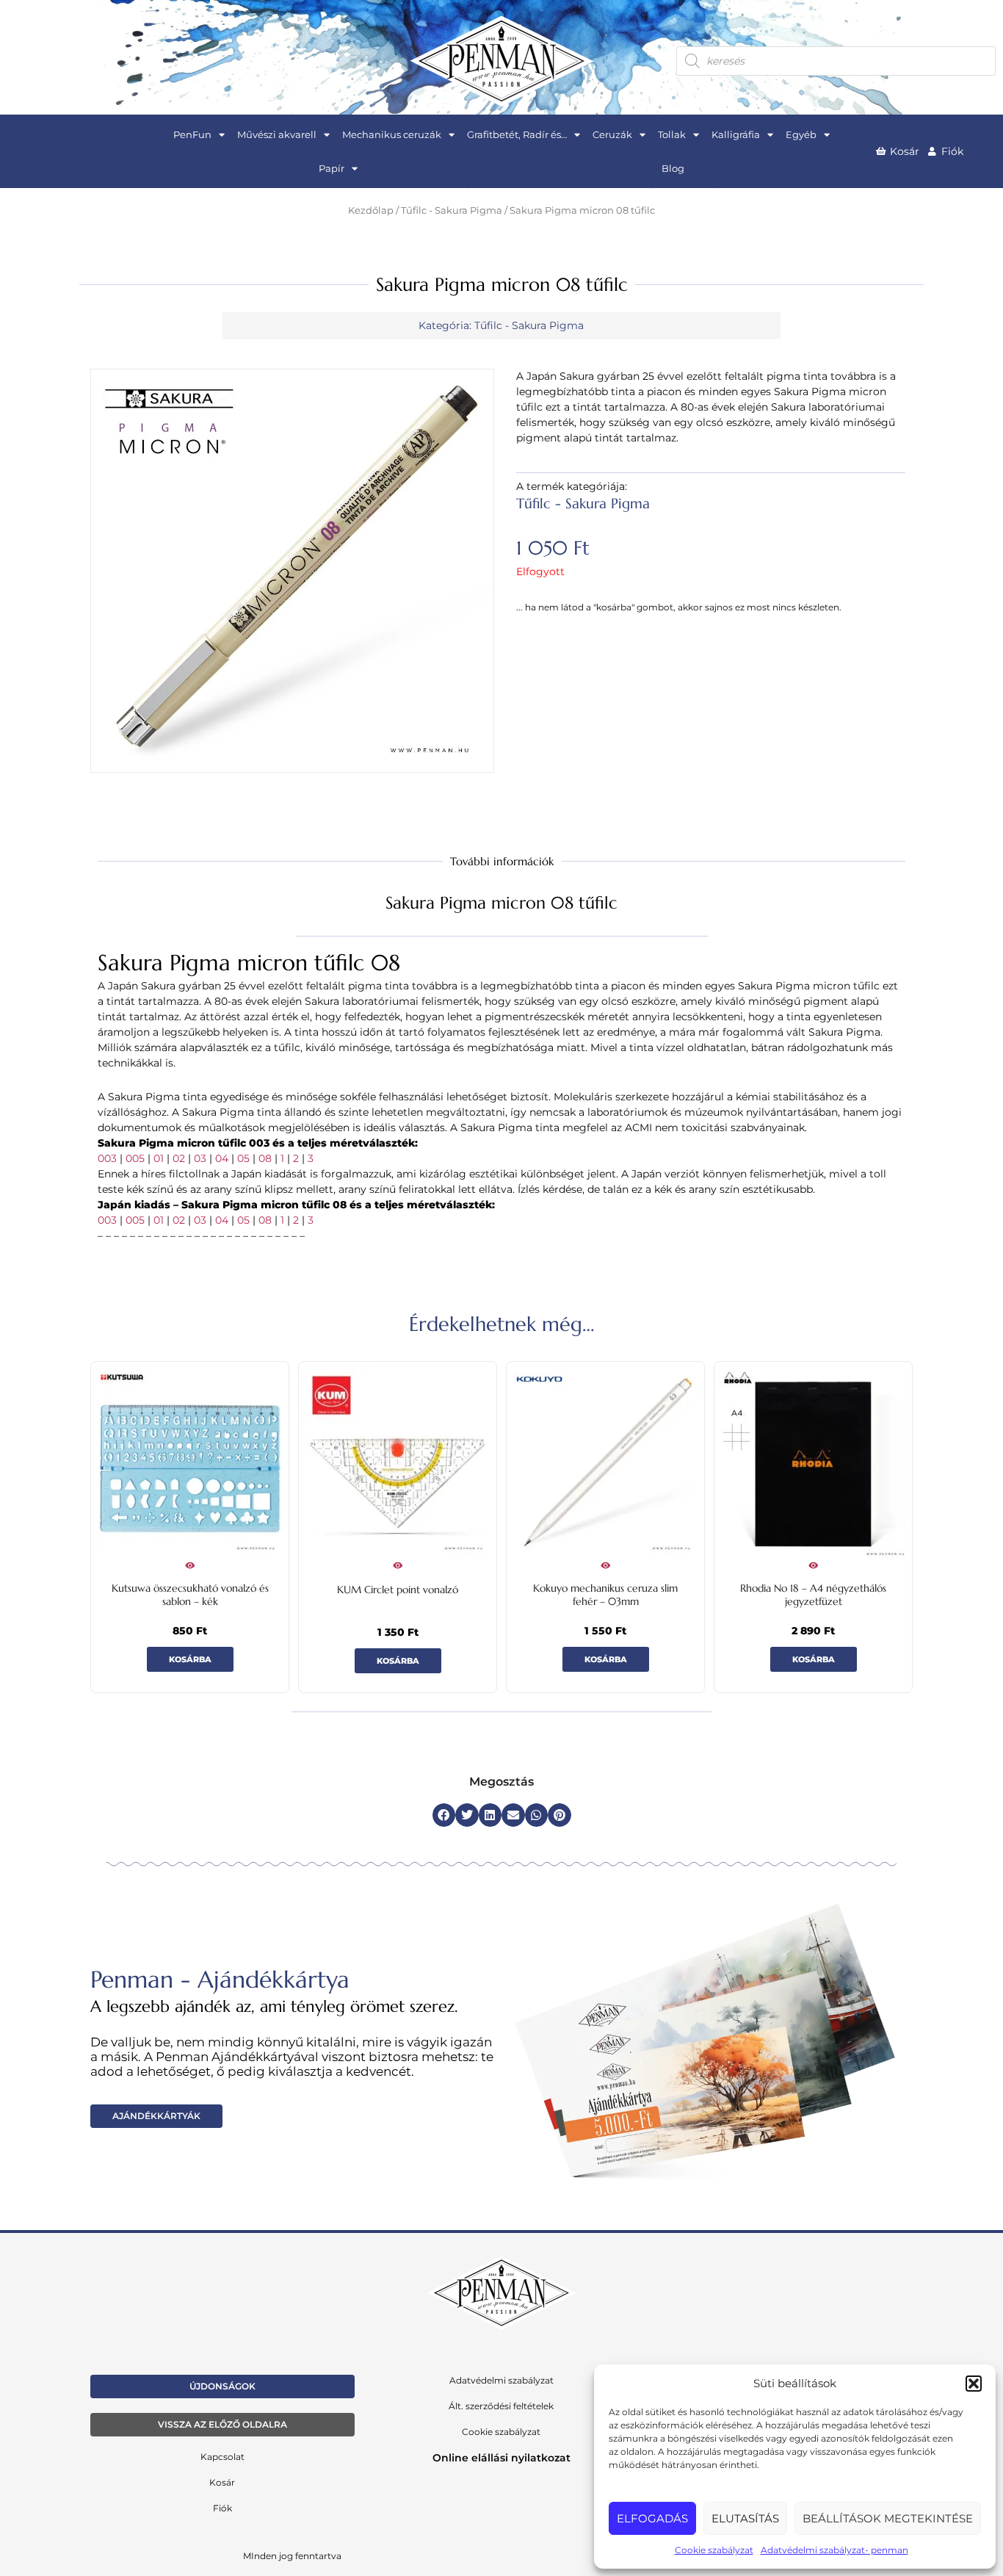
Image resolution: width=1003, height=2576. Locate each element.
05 (243, 1158)
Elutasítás (745, 2518)
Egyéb (801, 134)
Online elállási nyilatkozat (501, 2458)
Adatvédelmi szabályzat (501, 2380)
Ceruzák (612, 134)
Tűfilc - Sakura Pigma (452, 210)
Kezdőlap (371, 210)
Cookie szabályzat (714, 2550)
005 (135, 1158)
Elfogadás (652, 2518)
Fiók (222, 2508)
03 (200, 1158)
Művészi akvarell (277, 134)
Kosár (222, 2482)
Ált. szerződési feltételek (501, 2406)
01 (159, 1158)
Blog (673, 168)
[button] (974, 2384)
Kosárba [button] (190, 1659)
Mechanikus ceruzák (392, 134)
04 (222, 1158)
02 (179, 1158)
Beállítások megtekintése (888, 2518)
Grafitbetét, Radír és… (517, 134)
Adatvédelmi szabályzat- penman (834, 2550)
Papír (332, 168)
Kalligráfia (736, 134)
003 (107, 1158)
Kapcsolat (222, 2457)
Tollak (672, 134)
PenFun (192, 134)
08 (265, 1158)
